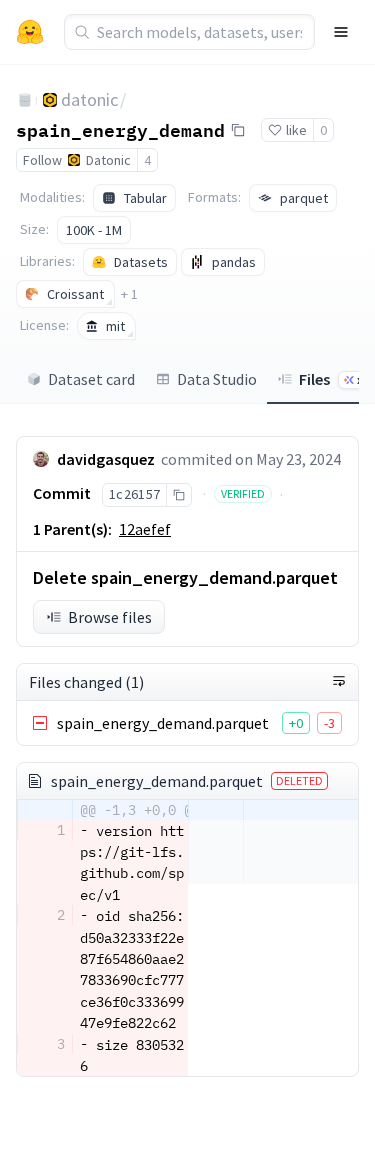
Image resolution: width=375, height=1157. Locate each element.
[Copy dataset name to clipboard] (238, 130)
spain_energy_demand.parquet (163, 723)
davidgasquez (106, 459)
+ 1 (129, 294)
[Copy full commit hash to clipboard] (178, 495)
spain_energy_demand (120, 129)
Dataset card (91, 379)
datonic (89, 99)
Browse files (110, 617)
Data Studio (217, 379)
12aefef (145, 529)
